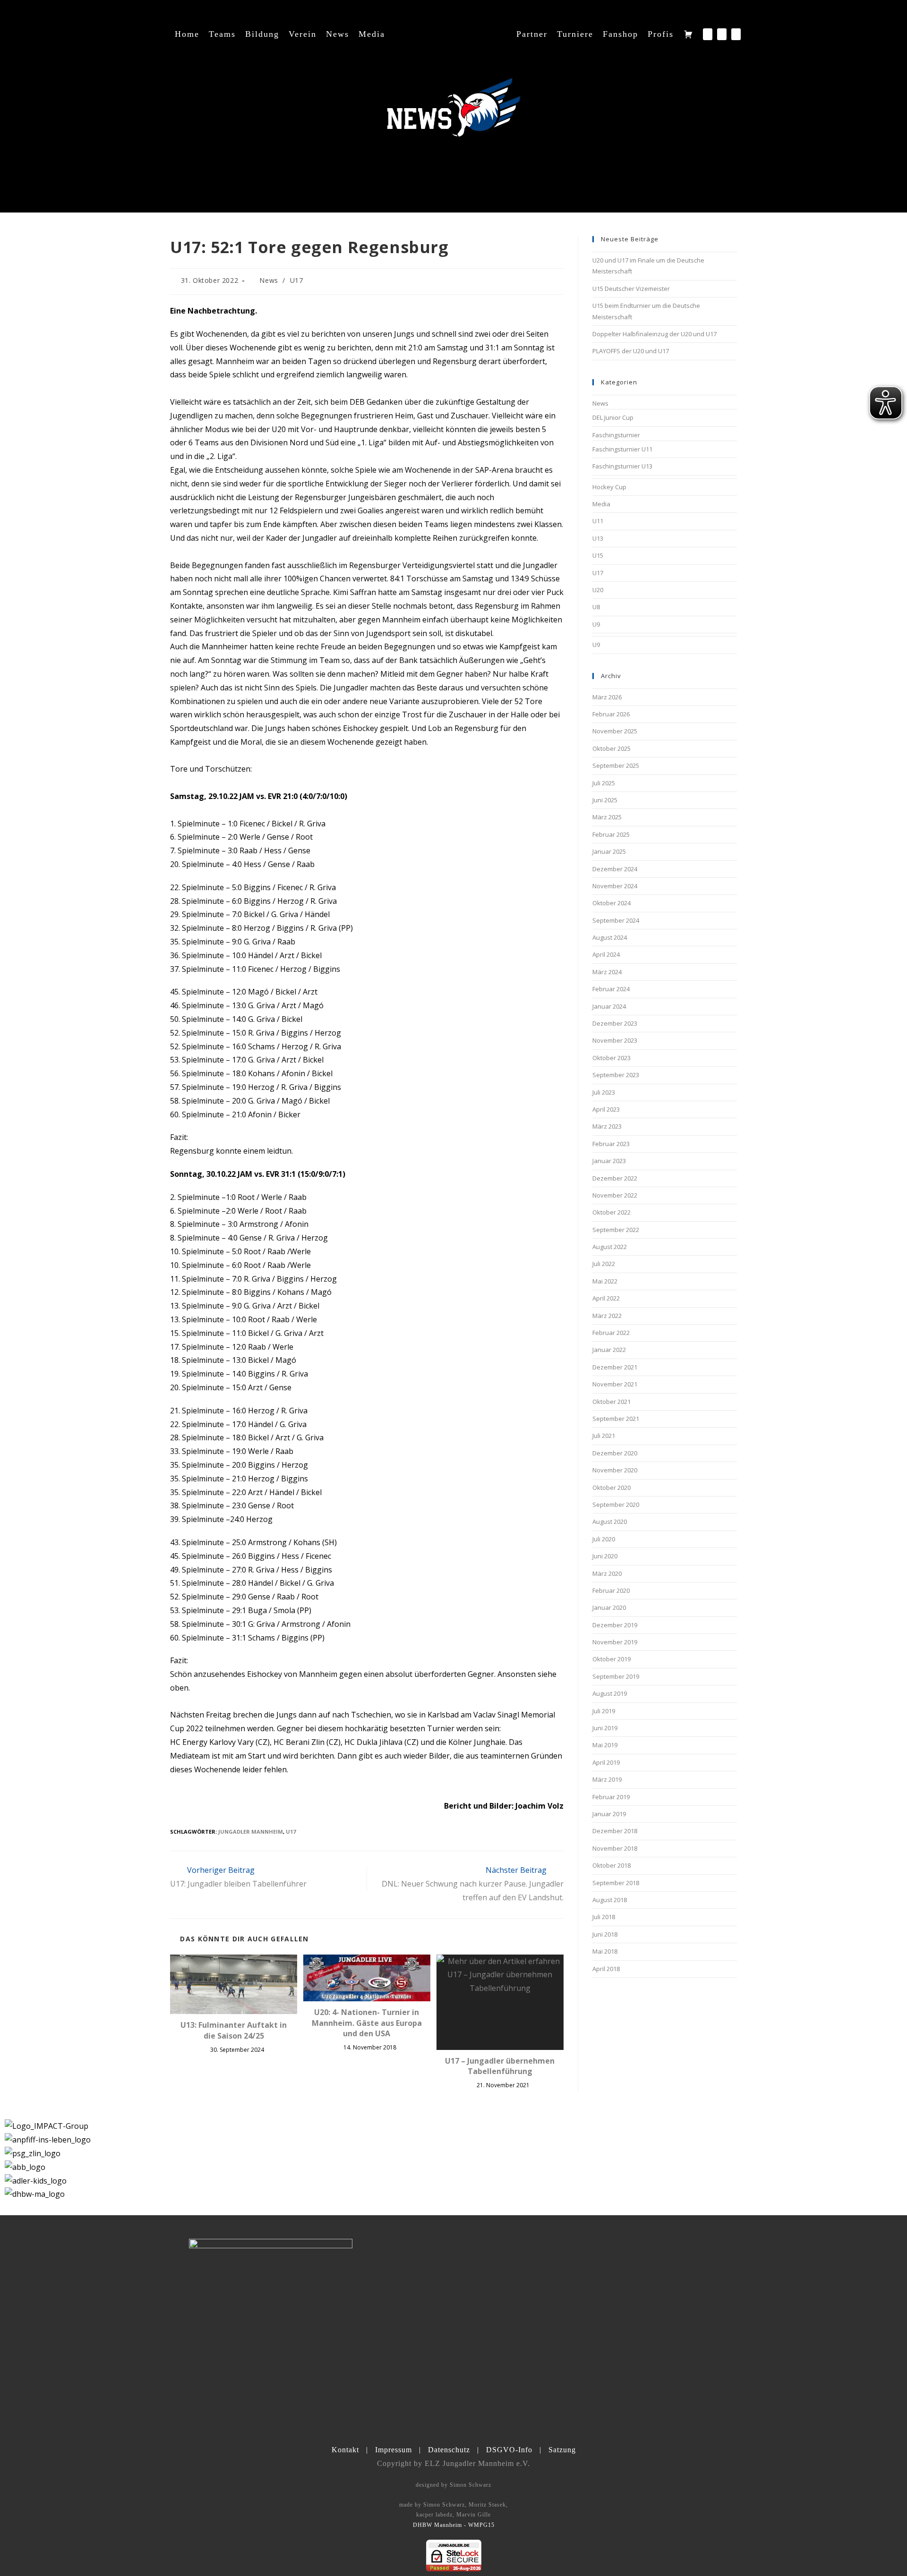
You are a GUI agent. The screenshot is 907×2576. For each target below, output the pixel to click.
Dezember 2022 (615, 1178)
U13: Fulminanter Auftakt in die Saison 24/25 (234, 2030)
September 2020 (616, 1505)
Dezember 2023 (615, 1023)
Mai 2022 (605, 1281)
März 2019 (607, 1779)
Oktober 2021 (612, 1402)
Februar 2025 (611, 834)
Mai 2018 (605, 1951)
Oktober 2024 (612, 903)
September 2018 (616, 1883)
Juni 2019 (605, 1728)
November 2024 (615, 886)
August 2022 (610, 1247)
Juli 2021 (604, 1436)
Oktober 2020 (612, 1488)
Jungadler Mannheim (251, 1832)
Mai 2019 (605, 1745)
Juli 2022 (604, 1264)
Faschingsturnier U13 (622, 466)
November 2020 (615, 1470)
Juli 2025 (604, 783)
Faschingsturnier (616, 435)
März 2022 (607, 1316)
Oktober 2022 (612, 1212)
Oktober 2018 (612, 1865)
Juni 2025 (605, 800)
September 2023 (616, 1075)
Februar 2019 (611, 1797)
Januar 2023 (609, 1161)
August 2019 (610, 1693)
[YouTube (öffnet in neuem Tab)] (736, 34)
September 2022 (616, 1230)
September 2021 (616, 1419)
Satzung (562, 2450)
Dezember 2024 (615, 869)
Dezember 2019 (615, 1625)
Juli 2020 (604, 1539)
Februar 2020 (611, 1590)
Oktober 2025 (612, 748)
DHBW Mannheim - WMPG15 (454, 2525)
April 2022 (606, 1298)
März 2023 (607, 1126)
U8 (596, 607)
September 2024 (616, 920)
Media (601, 504)
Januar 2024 (609, 1006)
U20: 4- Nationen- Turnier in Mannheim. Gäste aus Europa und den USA (367, 2023)
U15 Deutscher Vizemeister (631, 289)
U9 (596, 624)
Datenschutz (449, 2450)
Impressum (394, 2450)
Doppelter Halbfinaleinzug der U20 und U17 (655, 334)
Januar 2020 (609, 1607)
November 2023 (615, 1040)
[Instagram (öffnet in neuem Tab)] (722, 34)
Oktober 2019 (612, 1659)
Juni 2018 (605, 1934)
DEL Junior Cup (613, 417)
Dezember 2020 (615, 1453)
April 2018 (606, 1969)
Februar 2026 (611, 714)
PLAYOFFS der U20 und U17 (631, 351)
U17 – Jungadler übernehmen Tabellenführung (500, 2066)
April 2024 (606, 954)
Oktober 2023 (612, 1058)
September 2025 (616, 765)
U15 (598, 555)
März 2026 (607, 697)
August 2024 (610, 937)
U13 (598, 538)
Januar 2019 (609, 1814)
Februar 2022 (611, 1333)
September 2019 (616, 1676)
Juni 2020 (605, 1556)
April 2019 (606, 1762)
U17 (297, 280)
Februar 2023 (611, 1144)
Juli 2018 (604, 1917)
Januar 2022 (609, 1350)
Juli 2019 (604, 1711)
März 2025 (607, 817)
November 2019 (615, 1642)
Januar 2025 (609, 851)
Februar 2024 (611, 989)
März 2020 (607, 1573)
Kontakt (345, 2450)
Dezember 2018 (615, 1831)
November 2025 (615, 731)
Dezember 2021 (615, 1367)
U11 (598, 521)
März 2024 (607, 972)
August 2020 (610, 1522)
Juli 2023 (604, 1092)
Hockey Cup (609, 487)
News (269, 280)
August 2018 (610, 1900)
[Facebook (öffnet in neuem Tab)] (708, 34)
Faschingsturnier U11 (622, 449)
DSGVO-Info (509, 2450)
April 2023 (606, 1109)
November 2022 (615, 1195)
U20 (598, 590)
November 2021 (615, 1384)
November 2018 (615, 1848)
